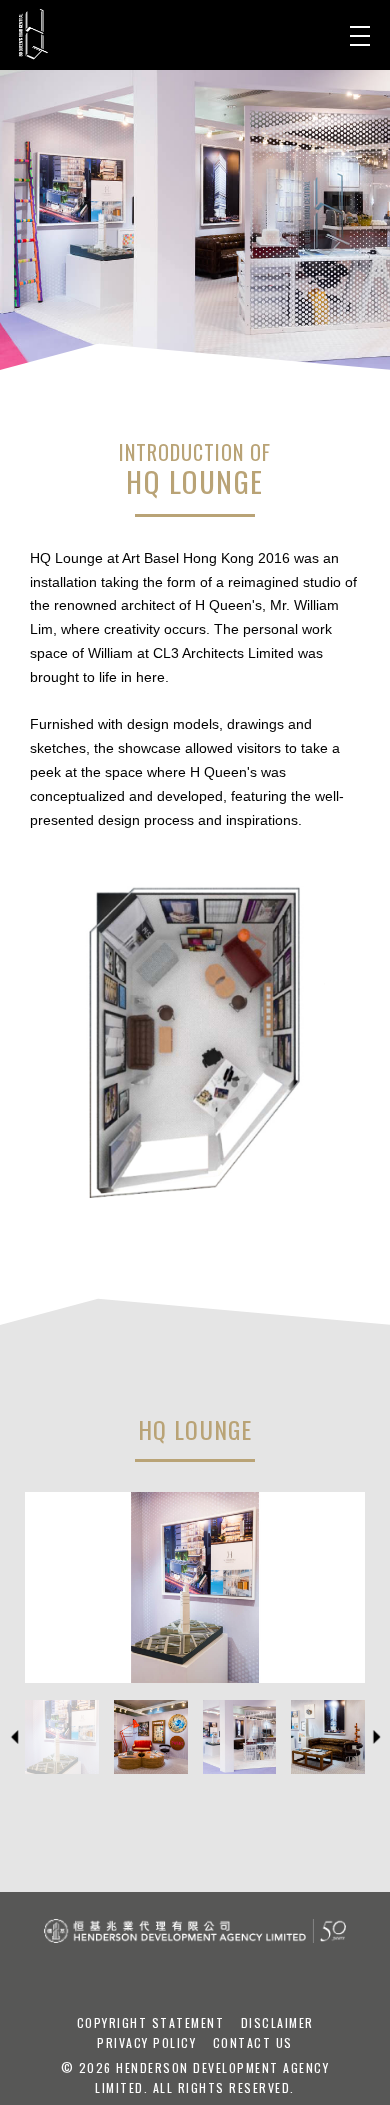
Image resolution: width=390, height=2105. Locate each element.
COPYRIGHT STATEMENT (153, 2022)
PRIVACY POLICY (149, 2042)
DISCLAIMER (277, 2022)
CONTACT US (253, 2042)
